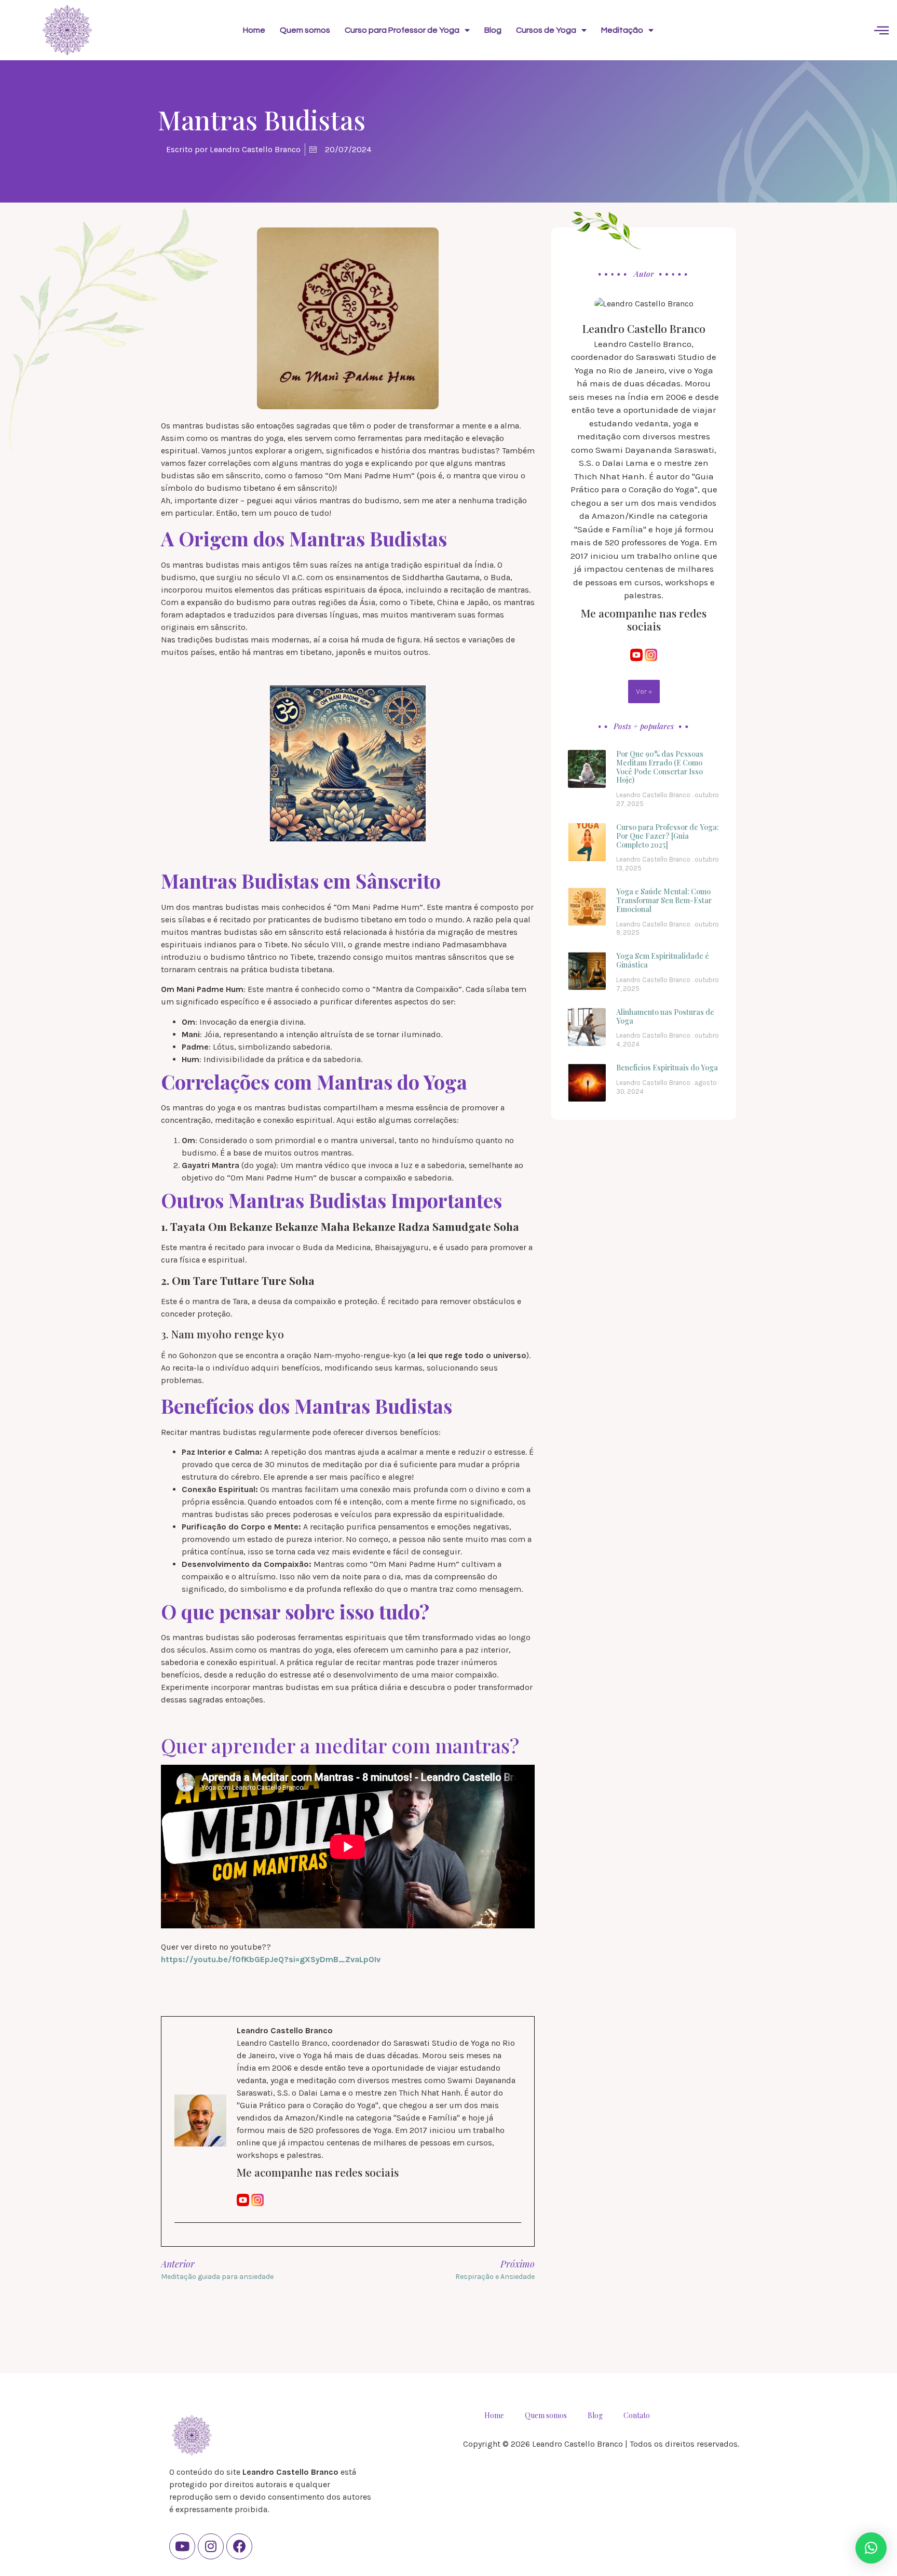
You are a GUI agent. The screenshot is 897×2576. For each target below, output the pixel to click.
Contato (637, 2415)
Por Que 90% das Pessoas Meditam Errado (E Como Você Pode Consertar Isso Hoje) (660, 767)
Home (254, 30)
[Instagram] (211, 2546)
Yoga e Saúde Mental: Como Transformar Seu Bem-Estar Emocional (664, 900)
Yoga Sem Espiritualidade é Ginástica (663, 960)
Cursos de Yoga (546, 30)
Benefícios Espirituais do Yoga (667, 1068)
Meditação (622, 30)
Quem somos (305, 30)
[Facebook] (239, 2546)
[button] (871, 2548)
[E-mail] (181, 2241)
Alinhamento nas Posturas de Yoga (665, 1016)
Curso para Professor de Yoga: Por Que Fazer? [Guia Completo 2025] (668, 836)
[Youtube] (182, 2546)
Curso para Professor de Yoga (402, 30)
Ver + (644, 691)
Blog (493, 30)
